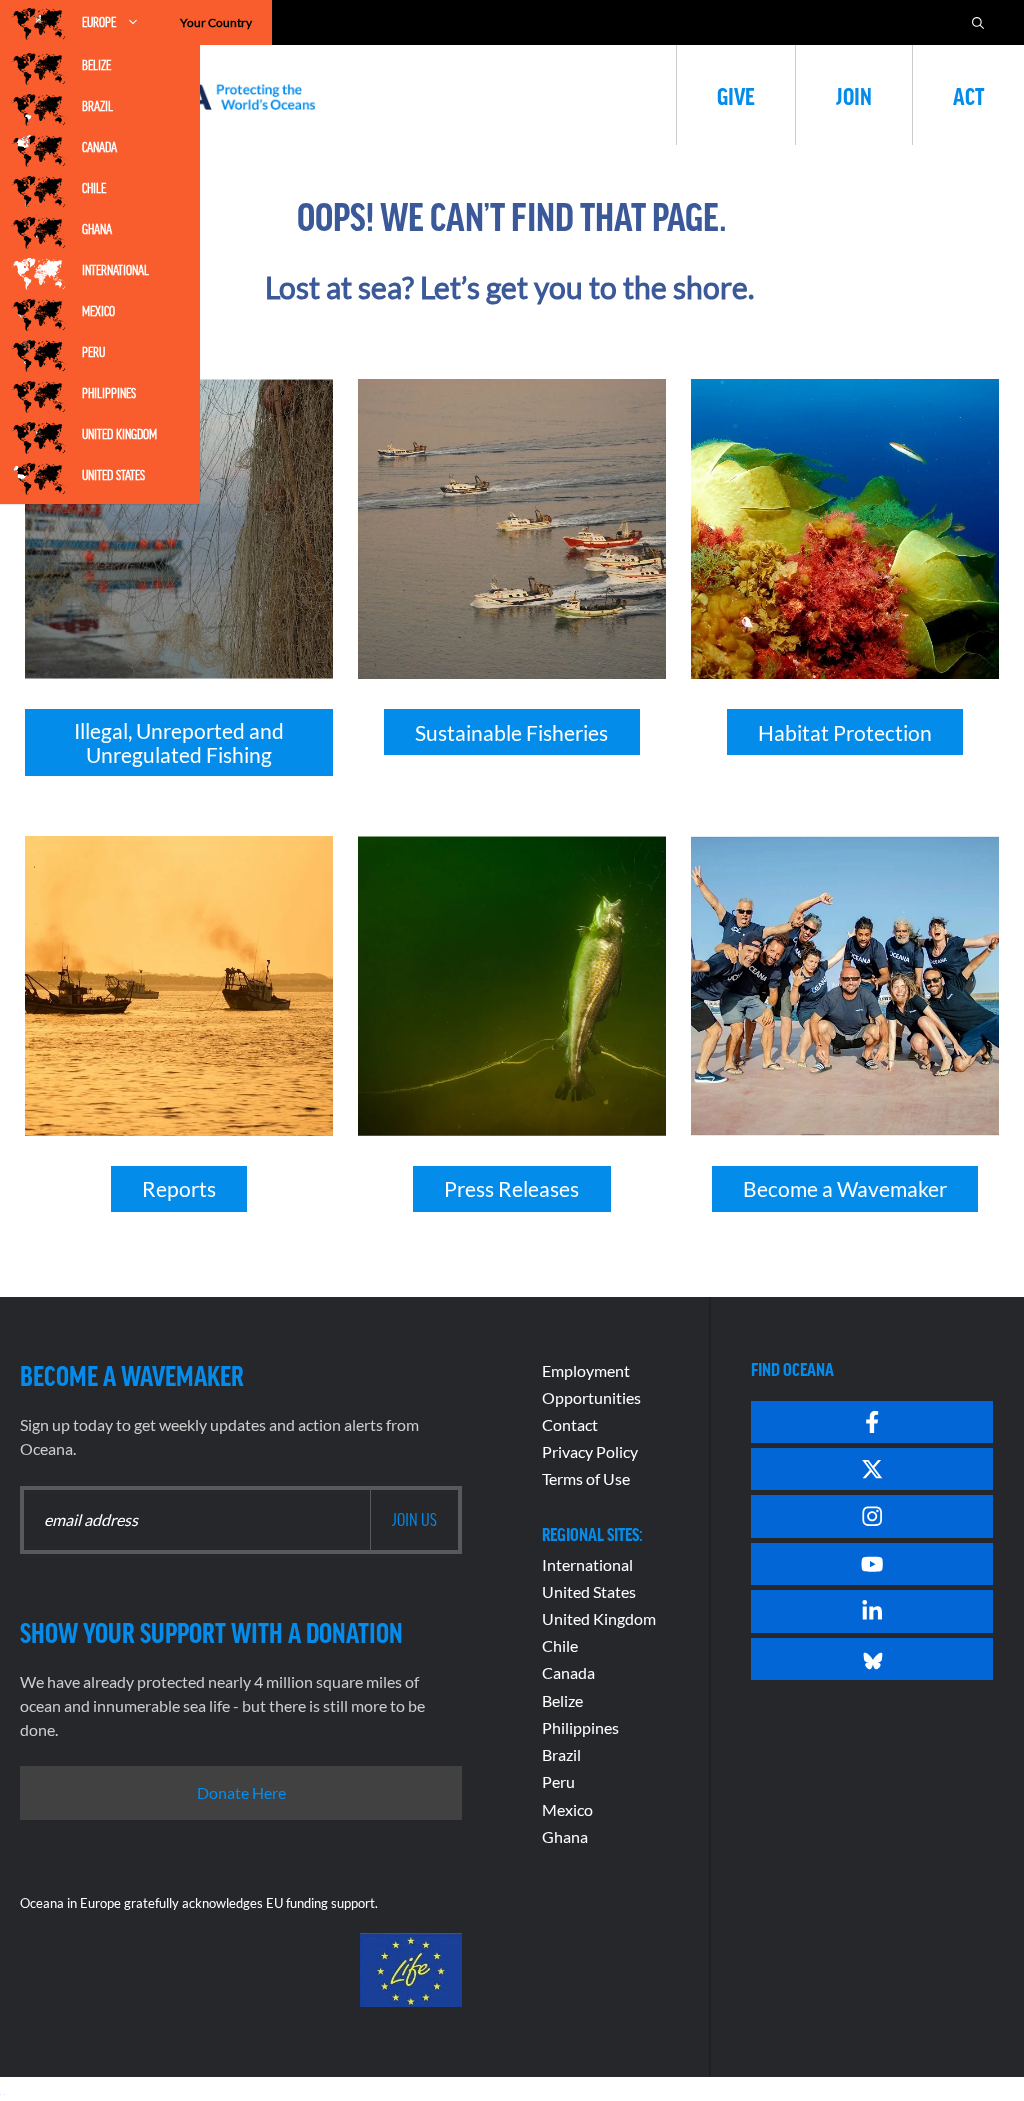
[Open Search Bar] (978, 22)
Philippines (109, 393)
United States (113, 475)
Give (736, 95)
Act (968, 95)
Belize (96, 65)
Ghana (97, 229)
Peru (93, 352)
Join (854, 95)
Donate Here (241, 1792)
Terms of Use (586, 1478)
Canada (99, 147)
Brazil (97, 106)
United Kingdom (119, 434)
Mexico (98, 311)
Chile (94, 188)
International (115, 270)
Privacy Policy (590, 1451)
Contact (570, 1424)
